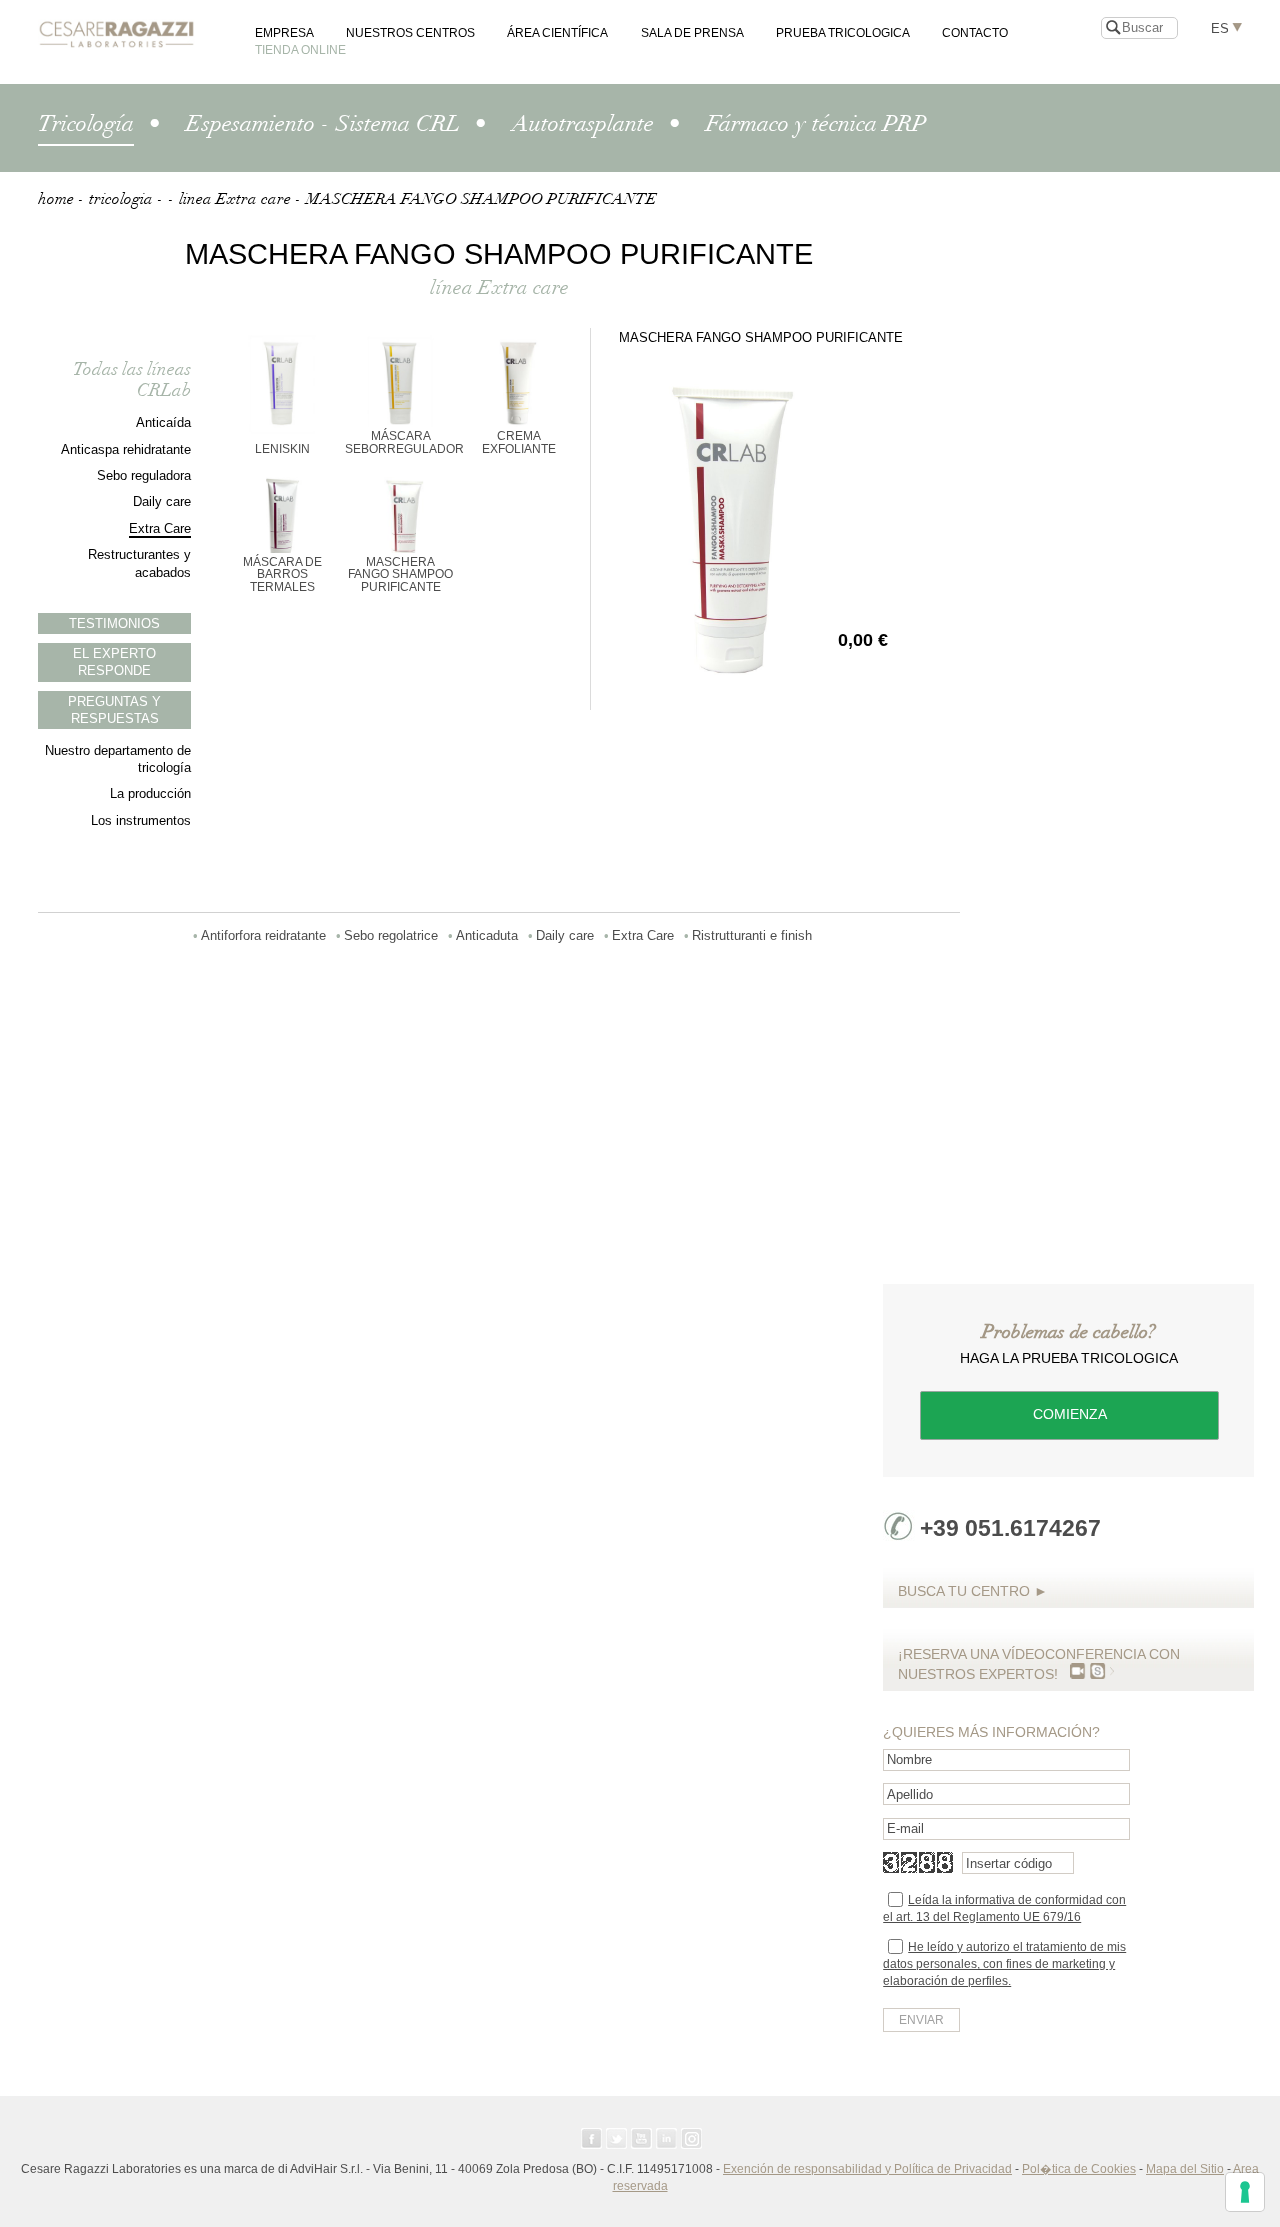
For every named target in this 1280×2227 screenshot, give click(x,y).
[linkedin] (666, 2138)
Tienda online (300, 49)
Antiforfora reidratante (263, 935)
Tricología (86, 124)
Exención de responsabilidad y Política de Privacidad (867, 2169)
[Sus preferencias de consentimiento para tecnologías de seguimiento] (1245, 2192)
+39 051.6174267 (1010, 1528)
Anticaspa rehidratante (126, 449)
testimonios (114, 623)
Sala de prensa (692, 32)
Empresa (284, 32)
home (56, 199)
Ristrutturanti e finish (752, 935)
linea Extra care (235, 199)
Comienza (1070, 1414)
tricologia (121, 199)
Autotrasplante (583, 124)
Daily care (162, 501)
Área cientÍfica (557, 32)
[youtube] (641, 2138)
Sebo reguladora (144, 475)
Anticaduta (487, 935)
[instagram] (691, 2138)
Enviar (921, 2020)
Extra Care (160, 528)
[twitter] (616, 2138)
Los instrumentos (141, 820)
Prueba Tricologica (843, 32)
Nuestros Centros (410, 32)
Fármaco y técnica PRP (816, 124)
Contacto (975, 32)
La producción (150, 793)
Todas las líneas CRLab (132, 380)
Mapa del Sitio (1185, 2169)
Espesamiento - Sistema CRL (323, 124)
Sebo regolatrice (391, 935)
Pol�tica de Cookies (1079, 2169)
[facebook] (591, 2138)
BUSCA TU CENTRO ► (973, 1591)
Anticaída (163, 422)
